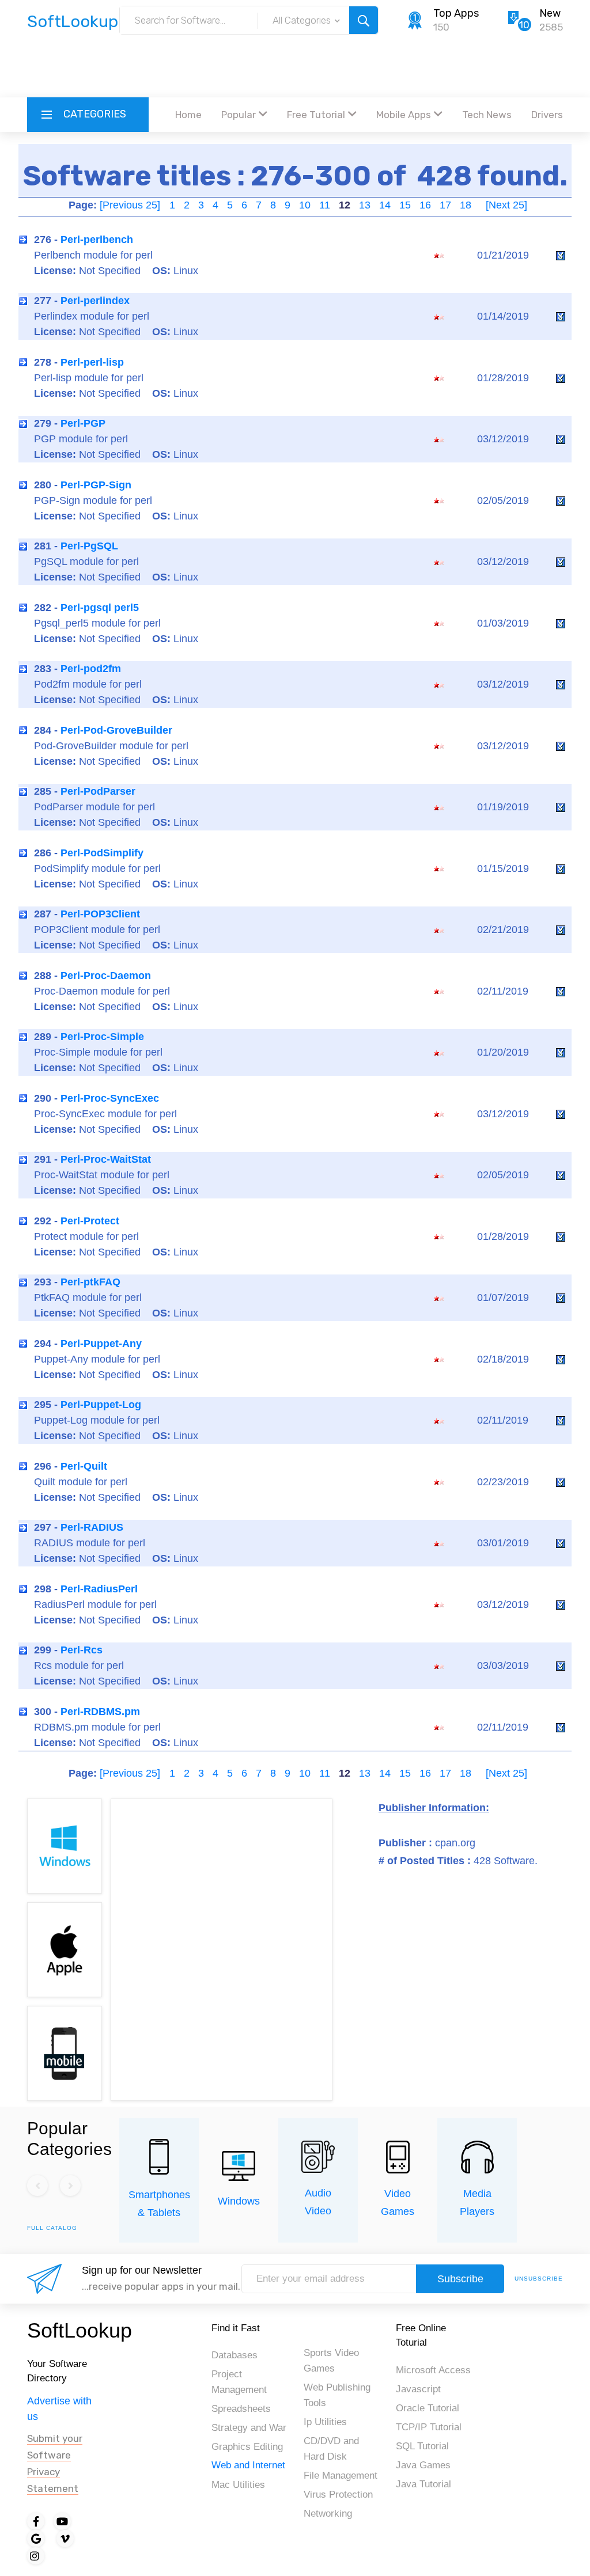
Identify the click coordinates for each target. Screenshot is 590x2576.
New (550, 13)
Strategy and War (249, 2428)
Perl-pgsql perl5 (100, 608)
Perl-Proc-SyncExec (110, 1098)
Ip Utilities (325, 2422)
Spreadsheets (241, 2409)
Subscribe (460, 2279)
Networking (328, 2514)
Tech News (487, 115)
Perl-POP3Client (100, 914)
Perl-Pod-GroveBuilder (116, 730)
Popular (239, 115)
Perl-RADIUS (92, 1527)
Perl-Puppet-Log (101, 1405)
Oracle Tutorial (428, 2408)
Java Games (423, 2465)
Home (188, 115)
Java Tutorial (423, 2484)
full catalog (52, 2228)
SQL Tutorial (422, 2446)
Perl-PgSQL (89, 546)
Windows (239, 2201)
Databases (235, 2355)
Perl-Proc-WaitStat (106, 1159)
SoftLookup (80, 2330)
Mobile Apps (404, 115)
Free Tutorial (316, 115)
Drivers (547, 115)
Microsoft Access (433, 2370)
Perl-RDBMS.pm (100, 1712)
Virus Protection (338, 2495)
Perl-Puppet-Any (101, 1344)
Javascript (418, 2389)
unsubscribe (539, 2279)
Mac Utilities (238, 2485)
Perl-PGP (83, 423)
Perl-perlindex (95, 301)
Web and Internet (248, 2465)
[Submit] (364, 20)
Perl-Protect (90, 1221)
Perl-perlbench (97, 240)
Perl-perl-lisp (92, 362)
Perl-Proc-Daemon (106, 976)
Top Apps (456, 13)
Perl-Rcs (82, 1650)
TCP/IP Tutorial (429, 2427)
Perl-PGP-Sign (96, 485)
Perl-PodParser (98, 791)
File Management (341, 2476)
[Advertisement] (295, 66)
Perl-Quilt (84, 1466)
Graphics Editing (247, 2447)
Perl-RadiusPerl (99, 1589)
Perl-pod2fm (91, 669)
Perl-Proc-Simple (102, 1037)
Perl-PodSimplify (102, 853)
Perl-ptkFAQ (90, 1282)
